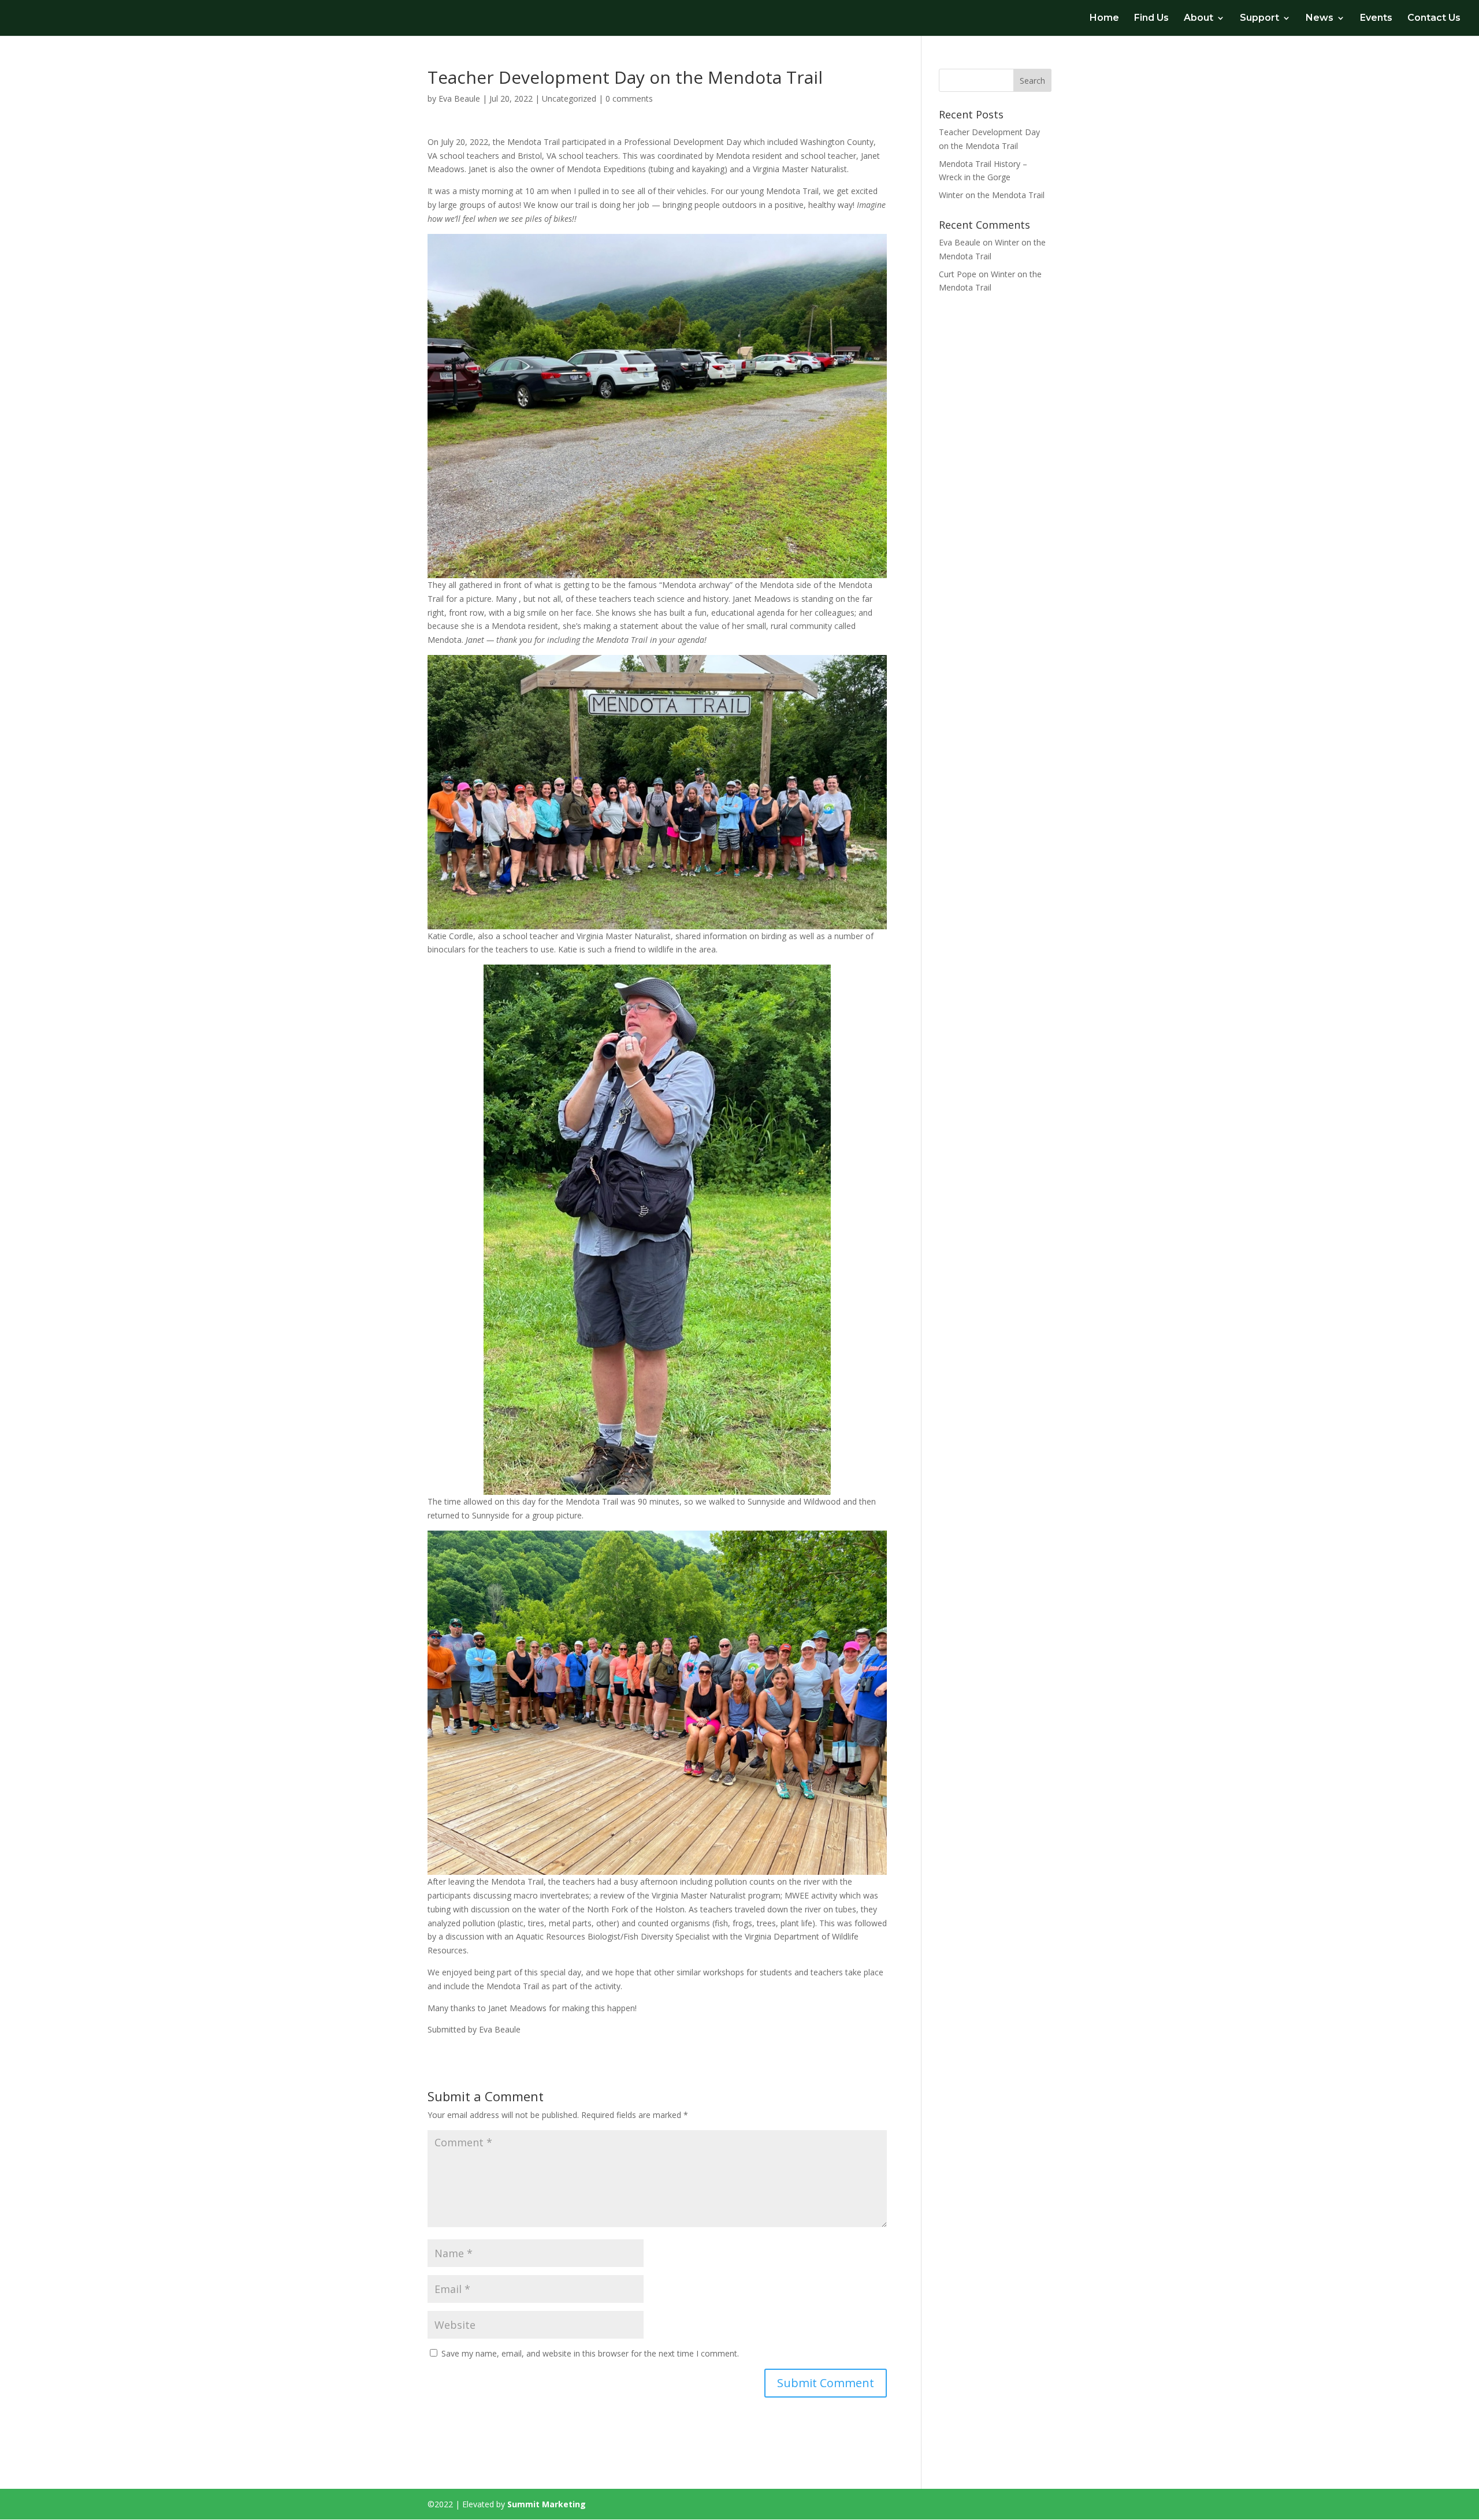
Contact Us (1434, 18)
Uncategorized (569, 98)
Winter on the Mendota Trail (992, 195)
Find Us (1151, 18)
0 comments (629, 98)
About (1199, 18)
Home (1104, 18)
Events (1376, 18)
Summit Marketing (547, 2504)
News (1320, 18)
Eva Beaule (459, 98)
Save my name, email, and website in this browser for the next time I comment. (590, 2353)
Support (1259, 18)
